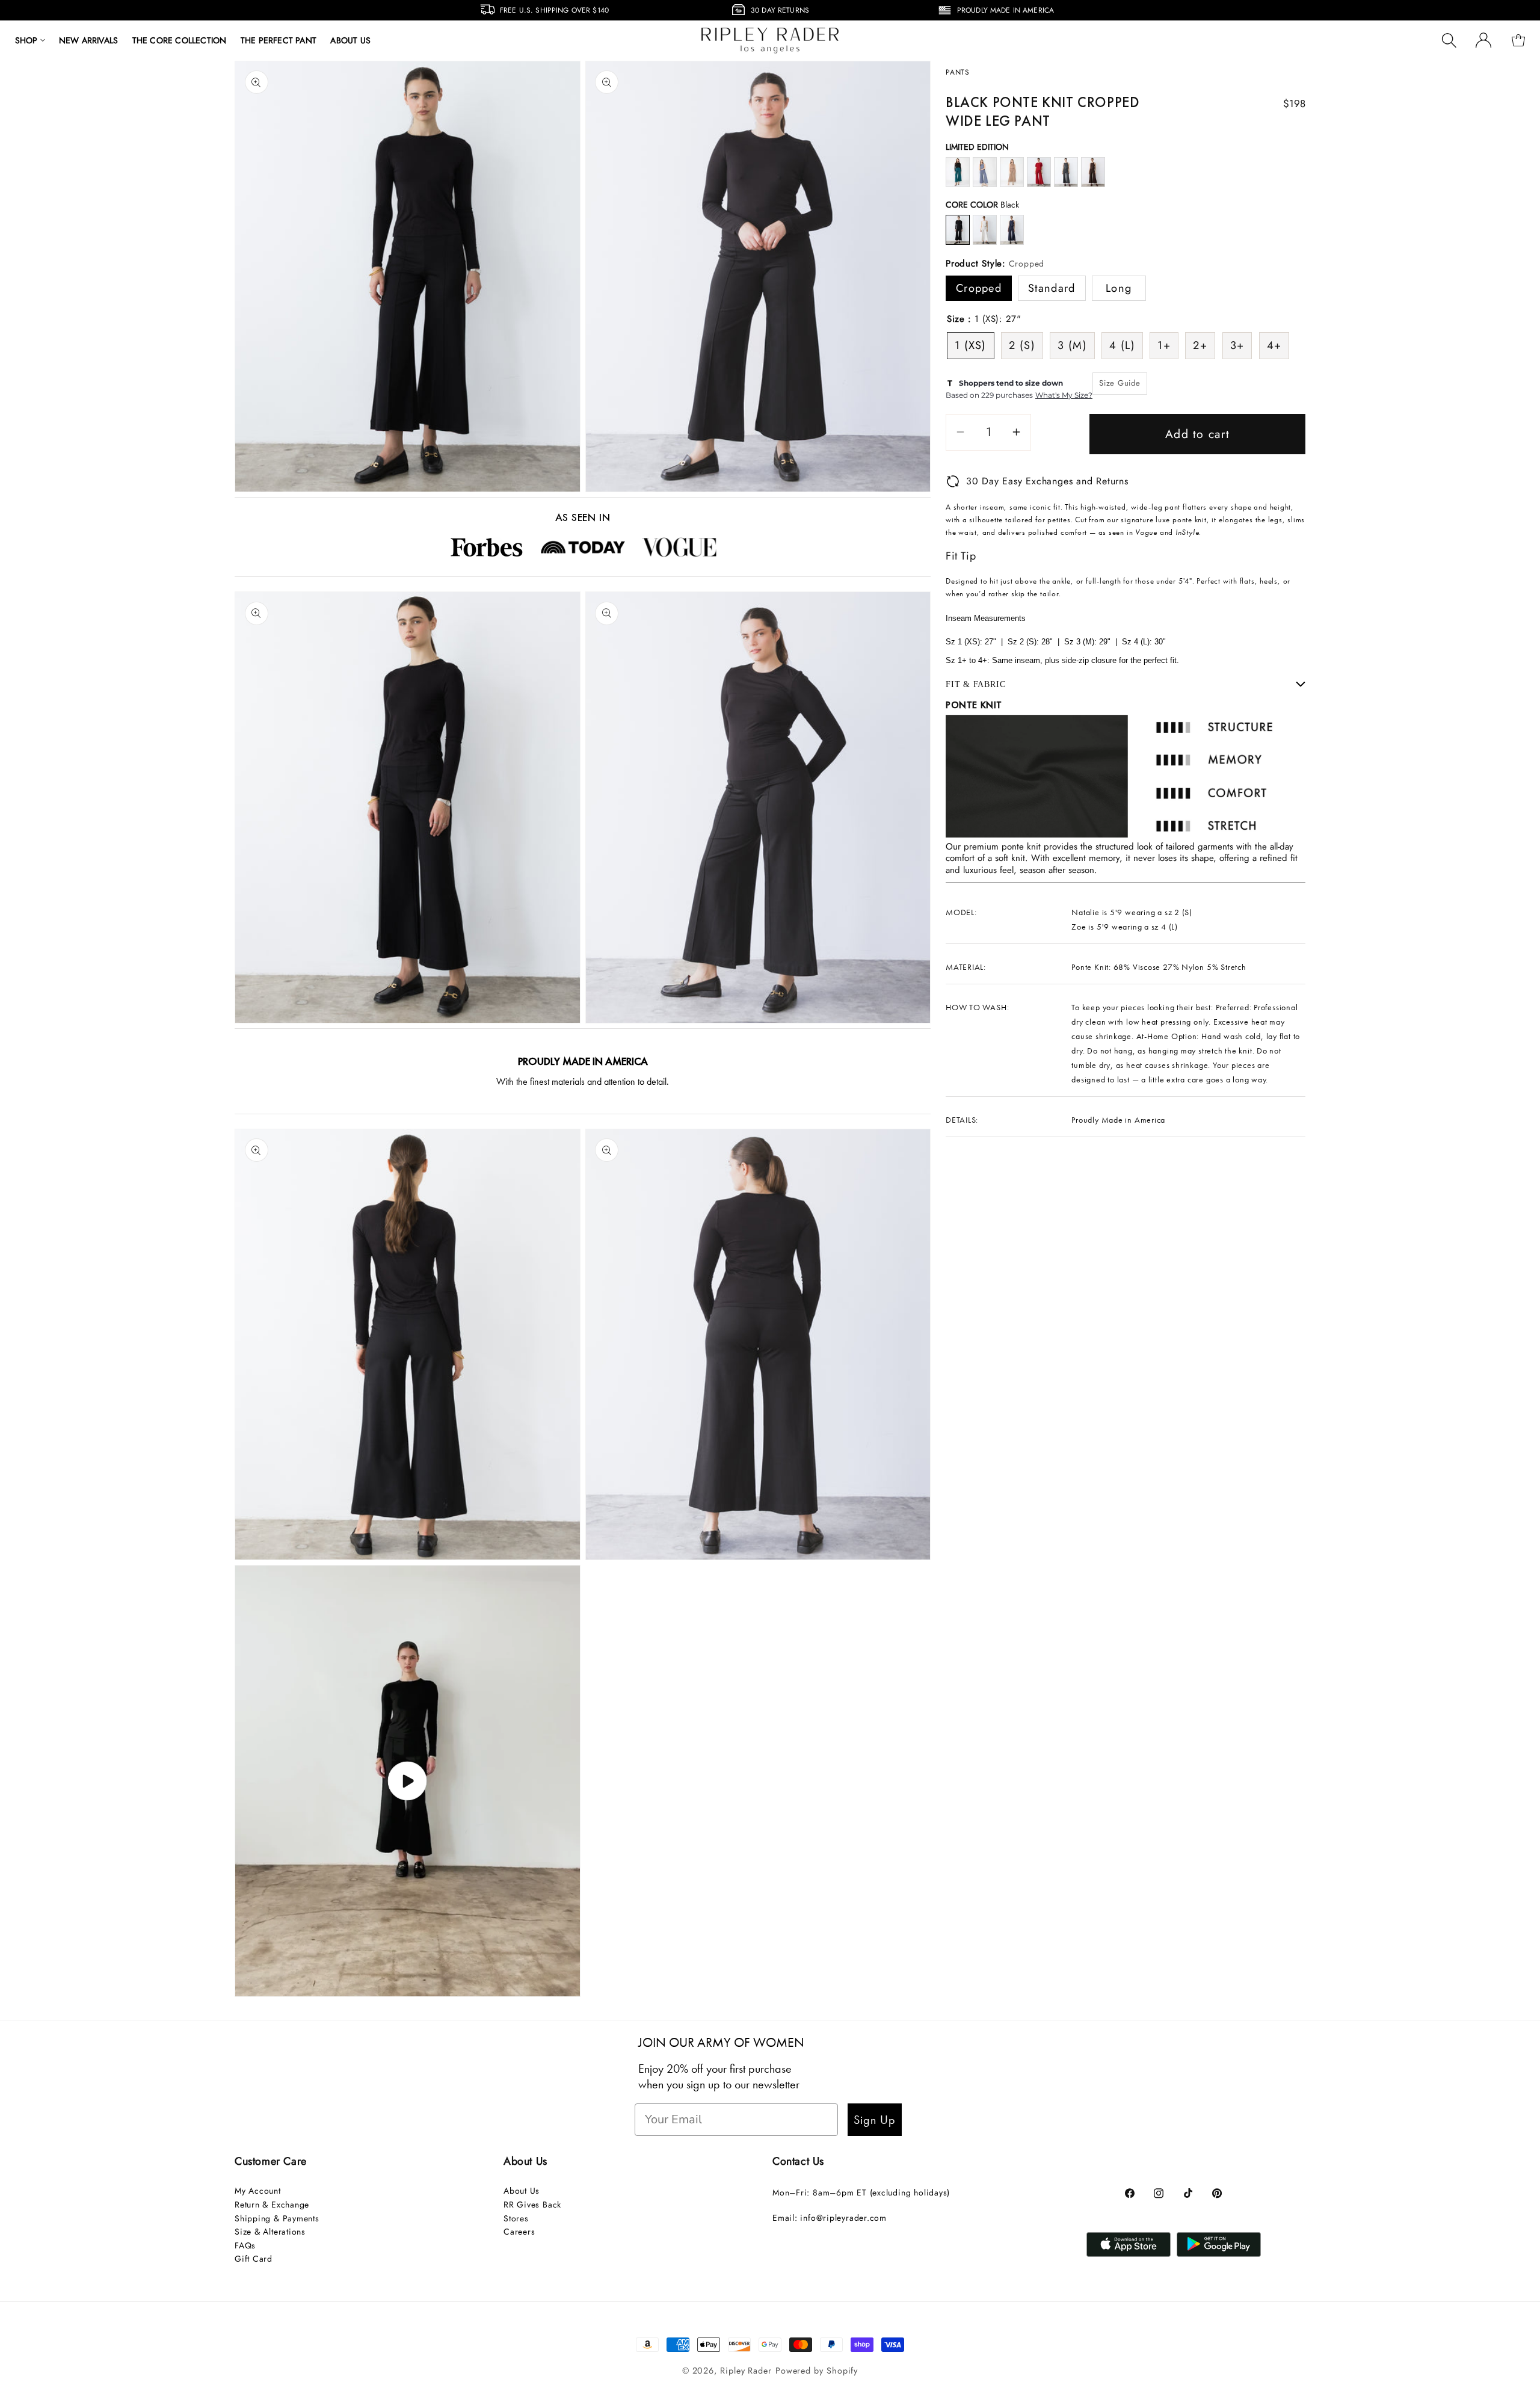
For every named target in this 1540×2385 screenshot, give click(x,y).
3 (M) (1072, 345)
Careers (519, 2232)
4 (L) (1122, 345)
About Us (522, 2191)
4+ (1274, 345)
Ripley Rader (746, 2371)
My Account (258, 2191)
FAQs (245, 2245)
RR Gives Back (532, 2205)
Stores (516, 2218)
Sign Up (875, 2120)
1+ (1164, 345)
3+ (1237, 345)
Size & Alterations (270, 2232)
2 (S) (1022, 345)
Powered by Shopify (817, 2371)
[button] (30, 40)
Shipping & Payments (277, 2218)
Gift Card (254, 2259)
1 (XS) (971, 345)
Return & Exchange (272, 2205)
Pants (958, 72)
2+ (1200, 345)
